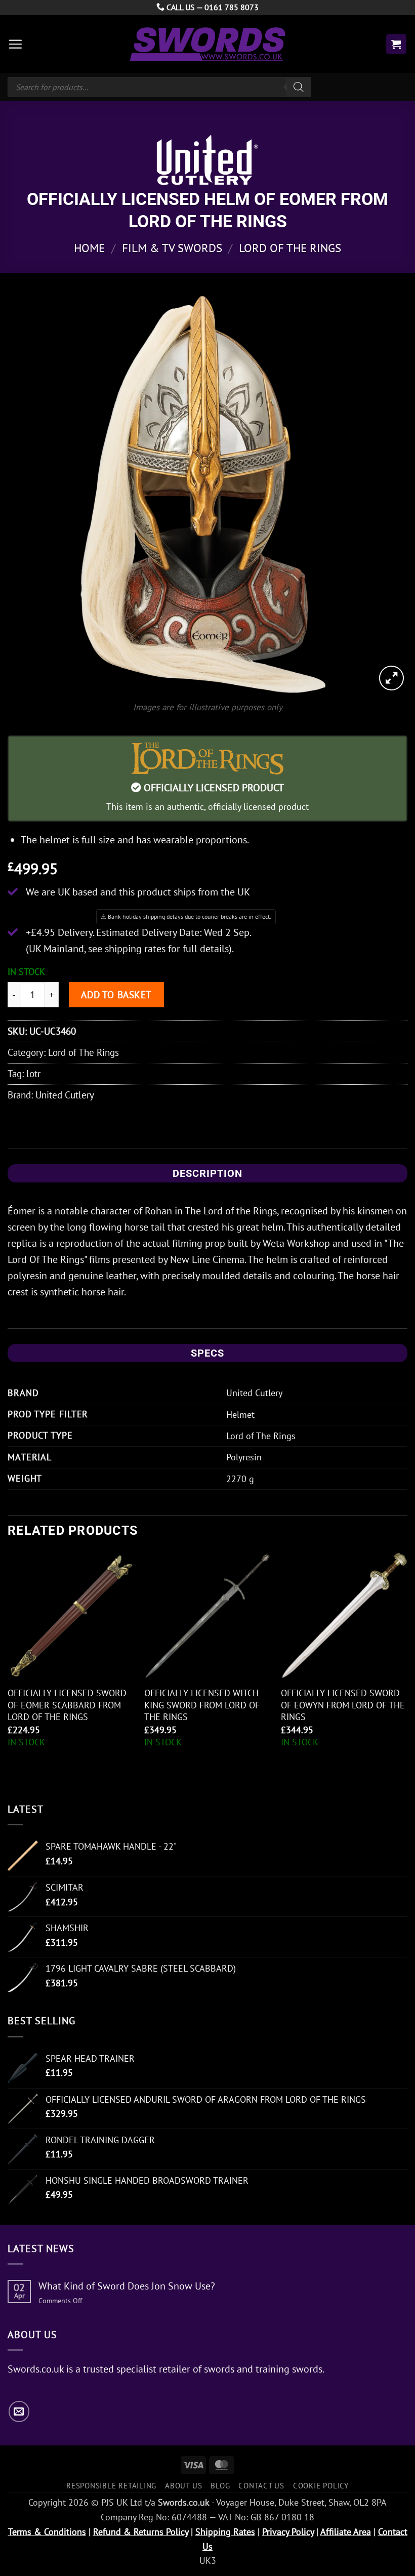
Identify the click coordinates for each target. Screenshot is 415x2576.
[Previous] (8, 1668)
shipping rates (135, 949)
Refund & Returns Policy (141, 2532)
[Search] (299, 87)
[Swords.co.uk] (207, 44)
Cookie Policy (321, 2485)
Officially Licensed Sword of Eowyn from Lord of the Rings (343, 1705)
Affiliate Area (346, 2532)
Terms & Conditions (47, 2532)
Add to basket (116, 994)
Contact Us (261, 2485)
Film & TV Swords (172, 248)
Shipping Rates (225, 2532)
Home (89, 248)
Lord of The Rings (290, 248)
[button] (15, 44)
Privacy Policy (288, 2532)
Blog (220, 2485)
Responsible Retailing (111, 2485)
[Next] (407, 1668)
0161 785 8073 (232, 7)
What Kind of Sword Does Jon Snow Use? (127, 2286)
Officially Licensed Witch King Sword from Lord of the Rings (202, 1705)
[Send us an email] (19, 2411)
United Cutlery (65, 1095)
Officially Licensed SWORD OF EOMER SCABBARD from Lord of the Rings (67, 1705)
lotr (33, 1073)
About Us (183, 2485)
